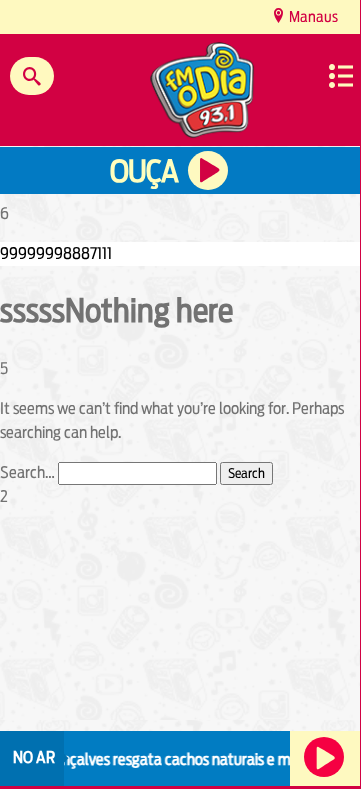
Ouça (144, 171)
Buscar (32, 76)
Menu (341, 76)
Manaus (312, 16)
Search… (27, 472)
